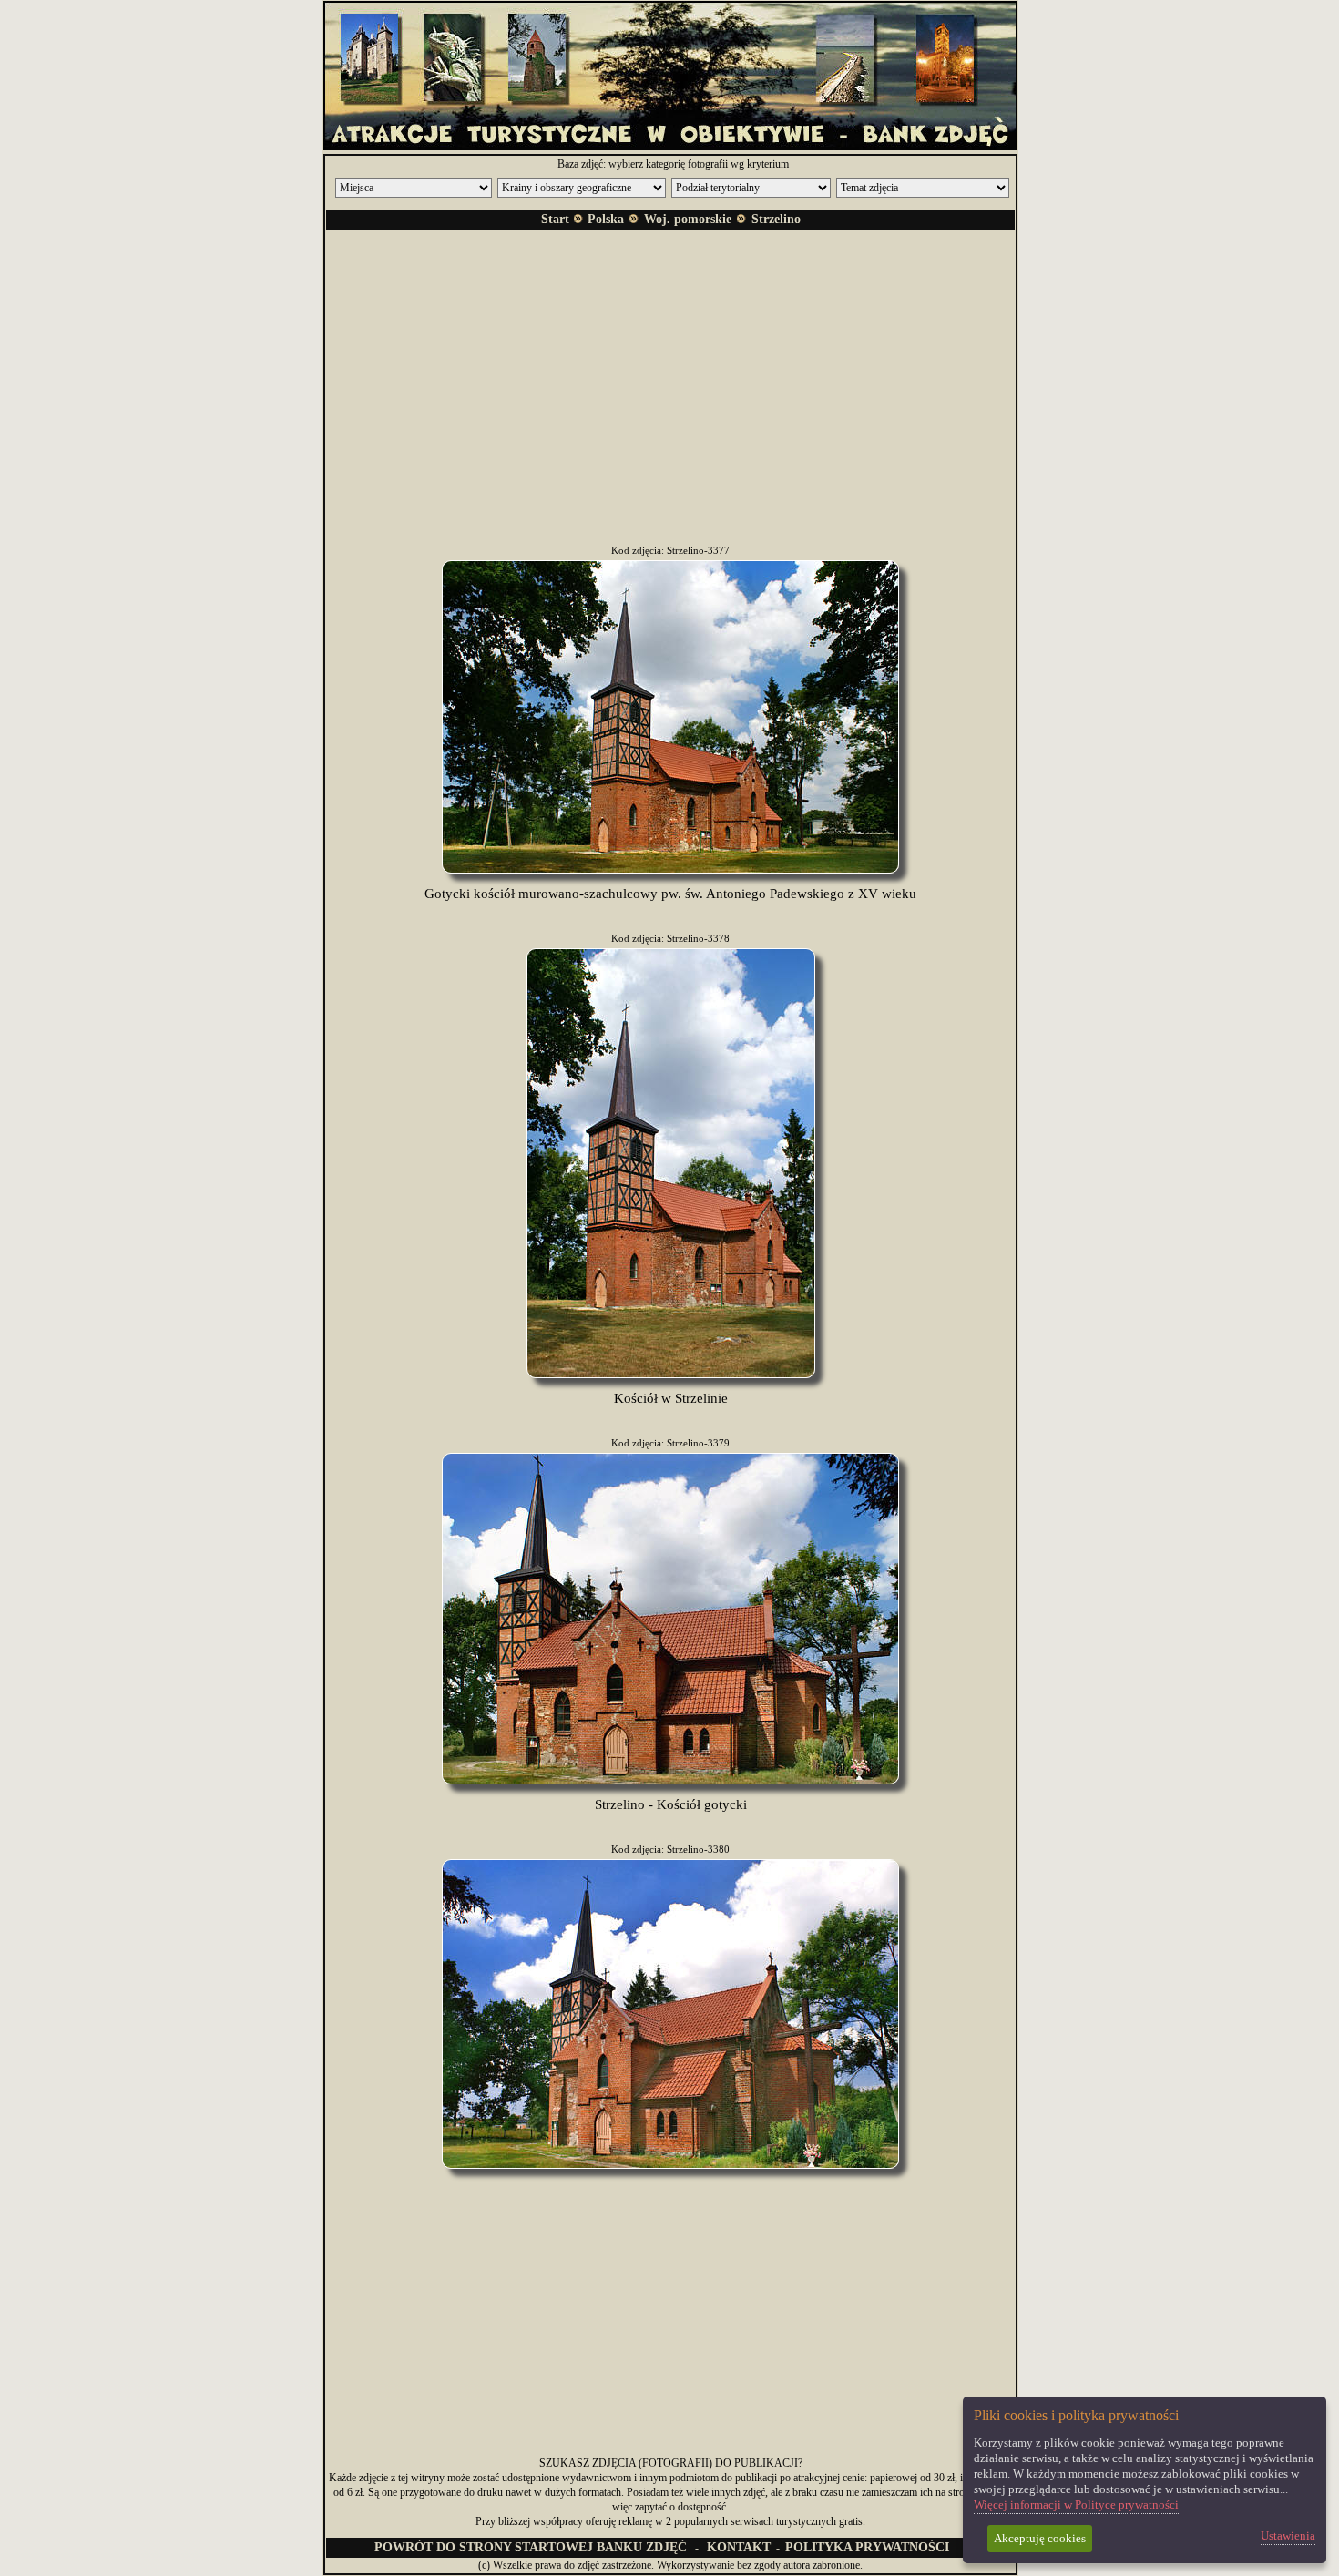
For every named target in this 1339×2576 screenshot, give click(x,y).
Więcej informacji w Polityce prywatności (1076, 2504)
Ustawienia (1288, 2535)
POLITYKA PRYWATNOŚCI (867, 2547)
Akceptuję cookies (1040, 2538)
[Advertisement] (670, 372)
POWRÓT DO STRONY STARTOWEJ (531, 2547)
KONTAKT (739, 2547)
